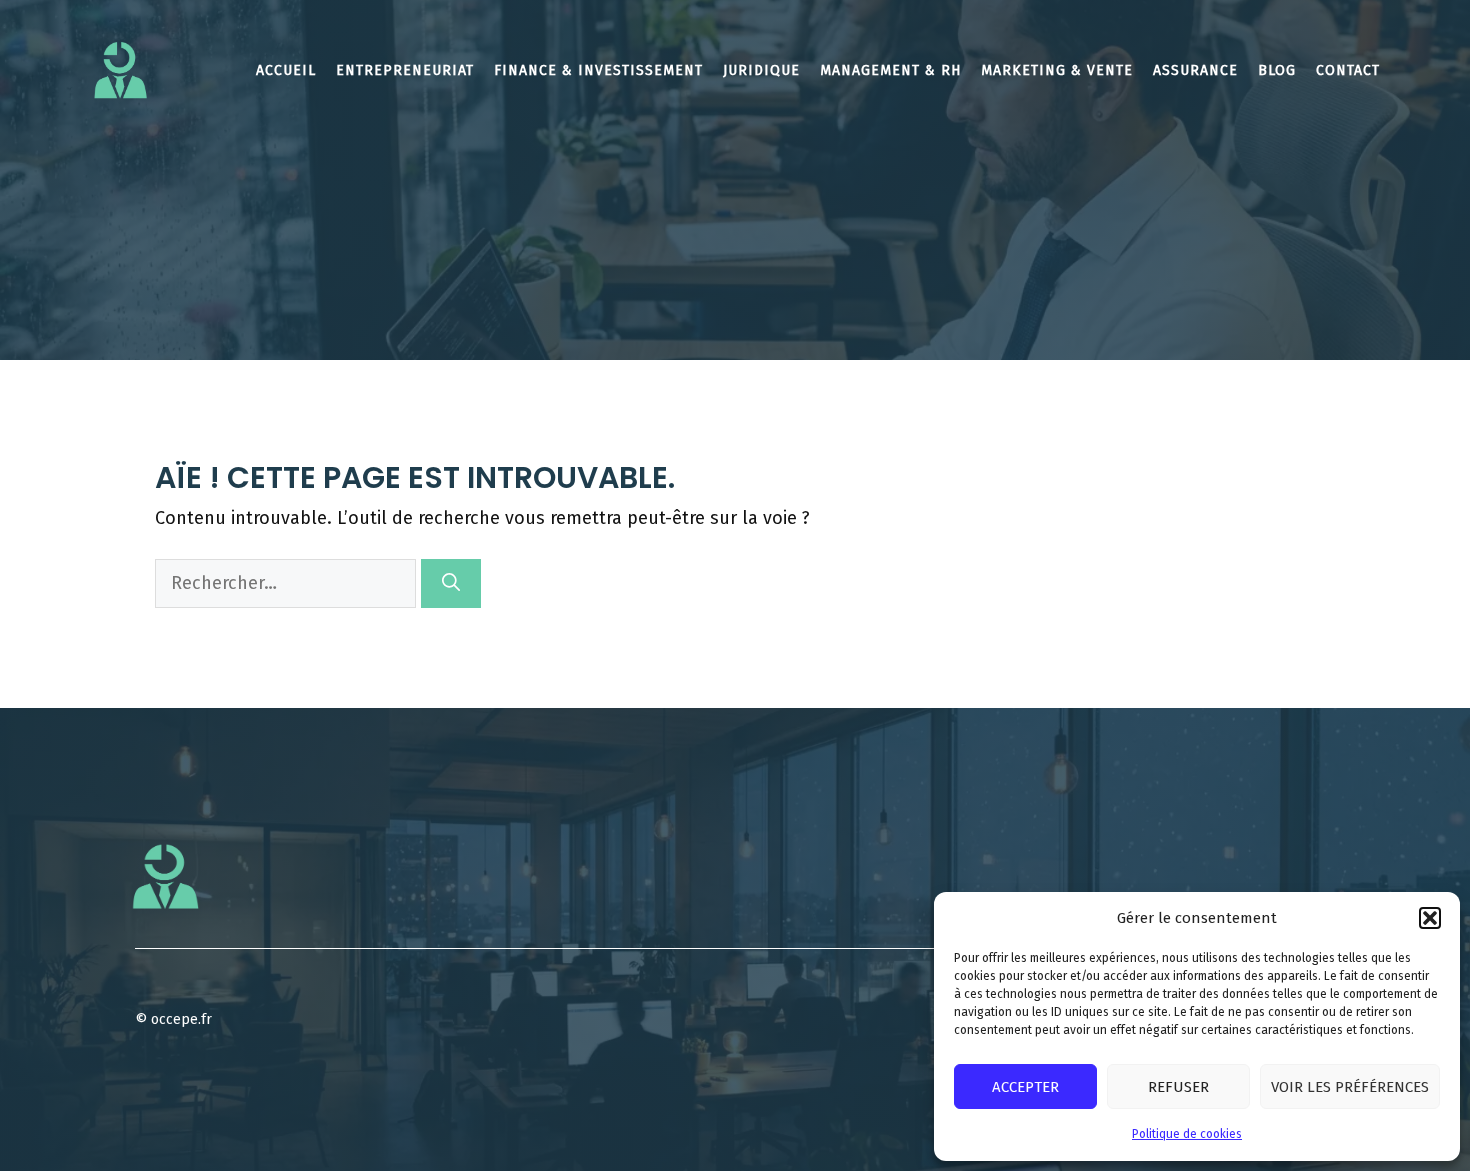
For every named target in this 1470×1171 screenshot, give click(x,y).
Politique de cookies (1187, 1134)
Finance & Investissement (598, 70)
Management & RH (890, 70)
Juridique (761, 70)
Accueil (286, 70)
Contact (1348, 70)
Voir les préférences (1350, 1087)
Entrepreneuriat (405, 70)
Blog (1277, 70)
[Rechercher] (451, 583)
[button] (1430, 918)
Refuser (1178, 1087)
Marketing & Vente (1057, 70)
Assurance (1195, 70)
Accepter (1025, 1087)
